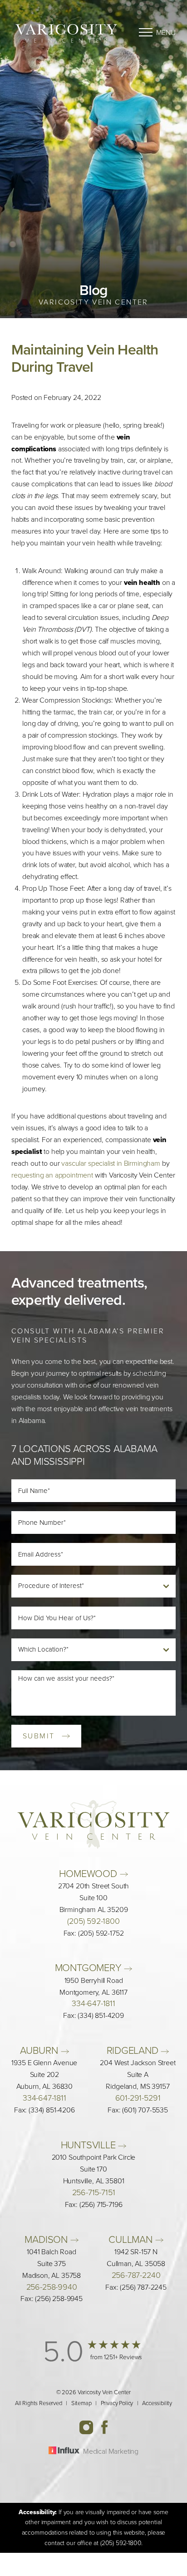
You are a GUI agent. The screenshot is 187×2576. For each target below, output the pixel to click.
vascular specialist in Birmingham (111, 1163)
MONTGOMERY (90, 1968)
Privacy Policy (117, 2403)
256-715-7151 (94, 2192)
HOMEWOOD (89, 1874)
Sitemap (81, 2403)
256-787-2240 (136, 2275)
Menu (166, 32)
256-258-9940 (52, 2287)
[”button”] (94, 2359)
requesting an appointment (52, 1175)
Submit (39, 1736)
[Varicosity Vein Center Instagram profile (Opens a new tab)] (90, 2426)
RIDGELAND (134, 2050)
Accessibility (157, 2403)
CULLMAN (132, 2239)
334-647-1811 (93, 2003)
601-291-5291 (138, 2098)
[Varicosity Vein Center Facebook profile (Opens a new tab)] (104, 2426)
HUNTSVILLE (90, 2145)
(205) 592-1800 (93, 1921)
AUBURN (40, 2050)
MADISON (47, 2239)
